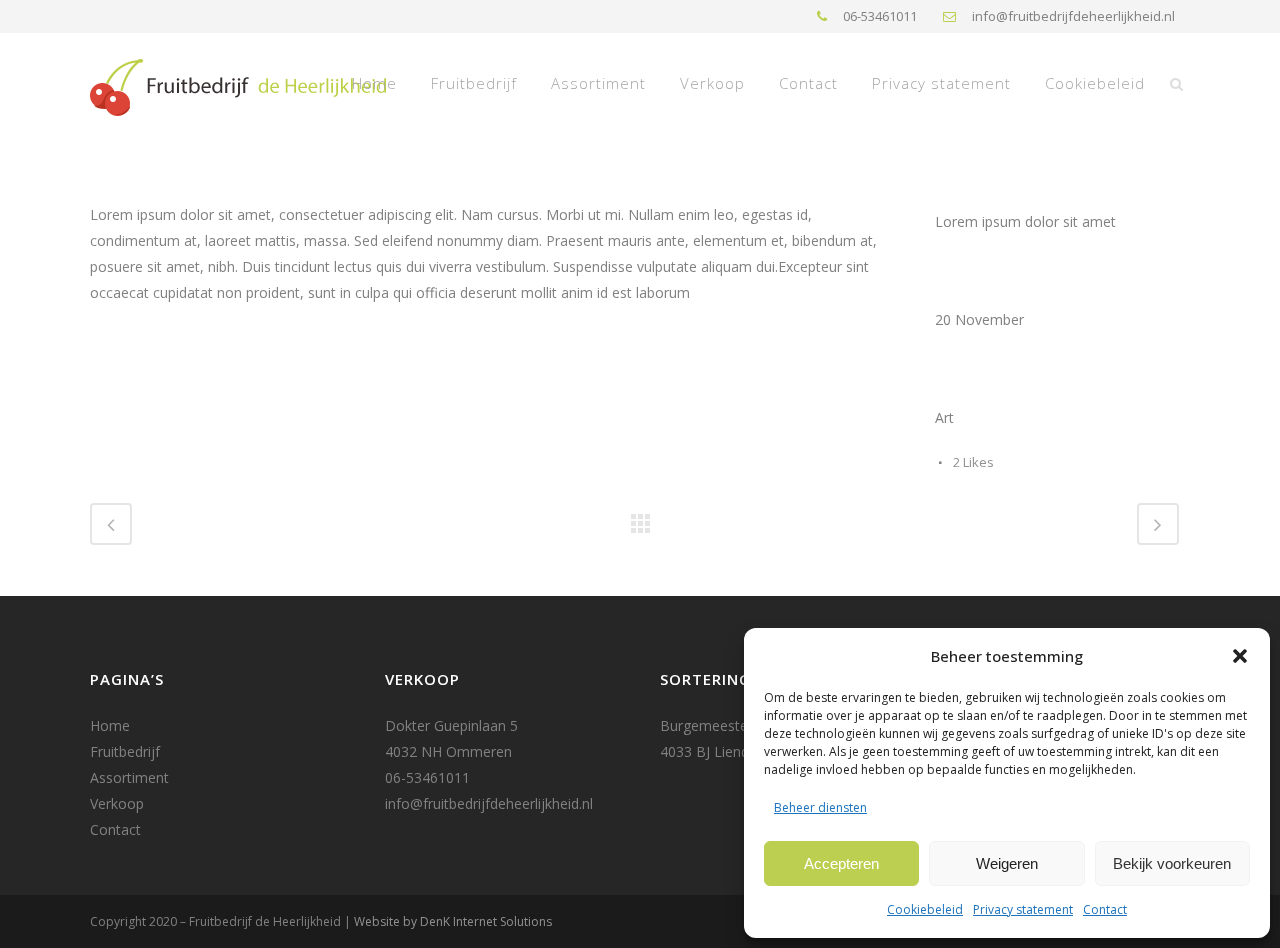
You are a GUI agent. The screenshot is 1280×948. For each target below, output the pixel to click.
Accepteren (841, 863)
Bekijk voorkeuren (1172, 863)
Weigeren (1007, 863)
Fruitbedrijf (125, 751)
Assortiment (129, 777)
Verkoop (117, 803)
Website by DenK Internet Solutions (453, 921)
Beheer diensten (820, 807)
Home (110, 725)
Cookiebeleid (925, 909)
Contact (1105, 909)
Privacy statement (1023, 909)
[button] (1240, 656)
